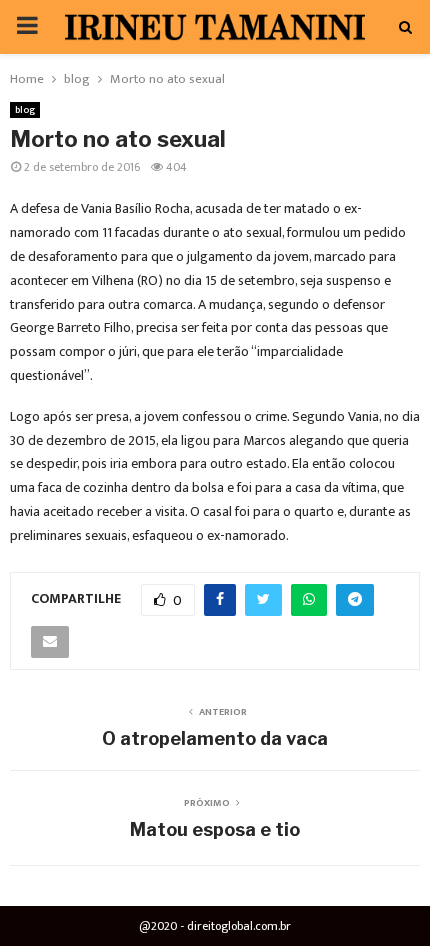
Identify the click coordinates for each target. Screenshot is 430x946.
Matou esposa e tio (215, 829)
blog (25, 110)
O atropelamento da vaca (215, 738)
